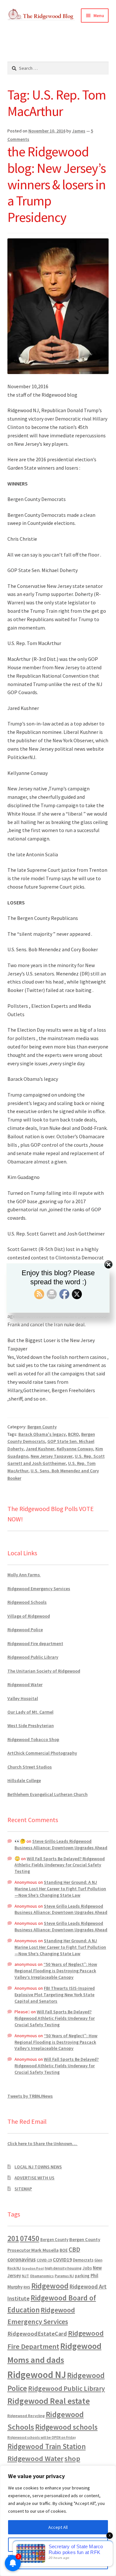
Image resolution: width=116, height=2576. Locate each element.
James (79, 131)
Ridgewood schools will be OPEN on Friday (42, 2437)
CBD (74, 2249)
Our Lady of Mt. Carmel (30, 1712)
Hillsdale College (24, 1780)
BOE (64, 2250)
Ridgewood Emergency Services (39, 1589)
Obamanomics (42, 2276)
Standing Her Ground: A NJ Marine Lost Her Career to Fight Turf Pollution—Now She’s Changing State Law (60, 1889)
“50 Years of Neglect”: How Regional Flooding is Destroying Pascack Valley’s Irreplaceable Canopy (56, 1971)
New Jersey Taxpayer (52, 1456)
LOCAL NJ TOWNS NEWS (38, 2167)
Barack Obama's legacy (42, 1434)
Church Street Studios (30, 1767)
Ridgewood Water (25, 1684)
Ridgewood (50, 2286)
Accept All (58, 2527)
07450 (30, 2238)
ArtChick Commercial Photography (42, 1753)
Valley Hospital (23, 1698)
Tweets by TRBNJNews (30, 2096)
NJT (25, 2276)
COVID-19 (44, 2260)
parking (82, 2276)
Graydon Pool (33, 2268)
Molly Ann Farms (24, 1575)
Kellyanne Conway (75, 1449)
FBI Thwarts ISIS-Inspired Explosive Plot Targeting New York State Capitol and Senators (55, 1995)
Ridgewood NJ (37, 2375)
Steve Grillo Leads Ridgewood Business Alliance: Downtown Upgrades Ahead (61, 1844)
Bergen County (42, 1427)
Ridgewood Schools (27, 1602)
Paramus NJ (64, 2276)
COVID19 (62, 2259)
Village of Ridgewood (29, 1616)
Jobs (87, 2268)
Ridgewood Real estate (49, 2401)
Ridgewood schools (66, 2427)
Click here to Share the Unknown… (43, 2143)
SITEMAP (23, 2189)
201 (13, 2238)
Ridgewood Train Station (47, 2446)
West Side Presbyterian (31, 1726)
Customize (58, 2545)
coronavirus (22, 2259)
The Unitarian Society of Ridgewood (44, 1671)
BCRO (73, 1434)
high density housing (63, 2268)
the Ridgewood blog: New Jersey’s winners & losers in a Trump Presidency (57, 184)
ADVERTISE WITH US (34, 2178)
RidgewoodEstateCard (37, 2334)
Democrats (83, 2260)
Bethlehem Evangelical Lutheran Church (48, 1794)
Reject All (58, 2562)
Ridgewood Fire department (35, 1643)
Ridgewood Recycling (26, 2416)
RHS (27, 2287)
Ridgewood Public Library (33, 1657)
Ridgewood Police (25, 1630)
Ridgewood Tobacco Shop (33, 1739)
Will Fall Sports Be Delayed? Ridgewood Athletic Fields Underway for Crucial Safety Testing (60, 1865)
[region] (58, 2521)
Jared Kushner (40, 1449)
